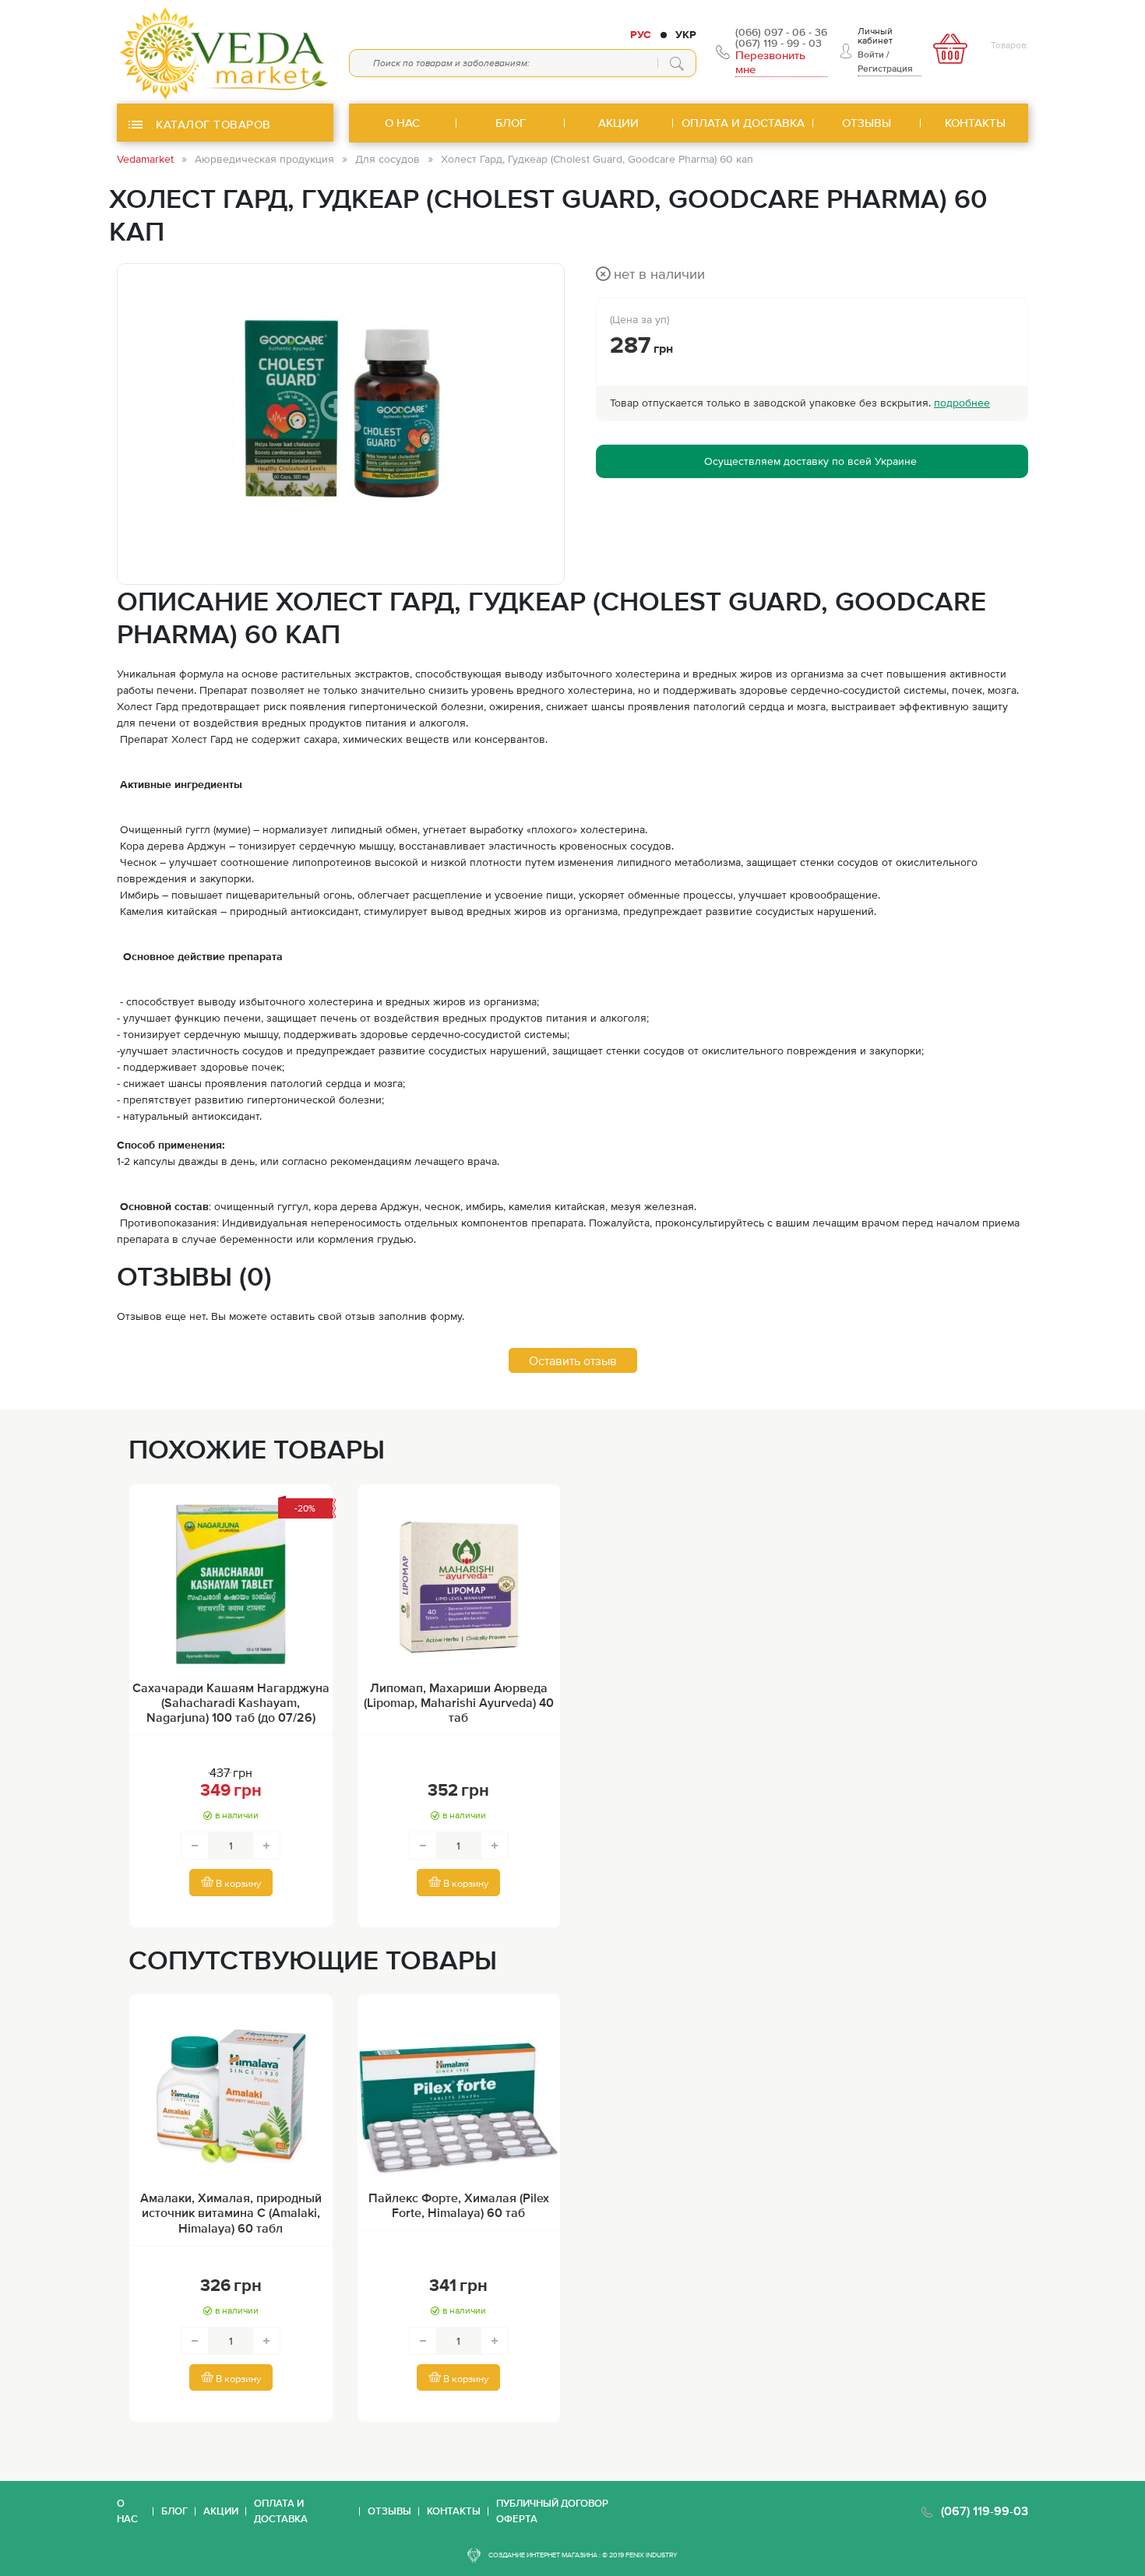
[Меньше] (195, 1846)
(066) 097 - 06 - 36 (781, 32)
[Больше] (266, 1846)
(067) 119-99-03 (985, 2511)
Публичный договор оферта (552, 2511)
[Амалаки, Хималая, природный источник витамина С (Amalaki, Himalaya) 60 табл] (231, 2094)
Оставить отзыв (573, 1360)
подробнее (962, 403)
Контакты (454, 2511)
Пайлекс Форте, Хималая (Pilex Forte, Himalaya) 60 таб (459, 2205)
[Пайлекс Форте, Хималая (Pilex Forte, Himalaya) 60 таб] (459, 2094)
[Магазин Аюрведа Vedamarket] (225, 52)
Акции (221, 2511)
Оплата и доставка (281, 2511)
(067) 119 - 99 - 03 (779, 43)
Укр (686, 34)
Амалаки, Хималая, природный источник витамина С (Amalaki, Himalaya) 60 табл (231, 2212)
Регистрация (885, 69)
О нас (127, 2511)
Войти (871, 55)
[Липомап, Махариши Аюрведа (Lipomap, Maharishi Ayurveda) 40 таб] (459, 1584)
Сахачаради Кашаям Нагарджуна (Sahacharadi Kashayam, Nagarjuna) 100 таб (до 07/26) (231, 1702)
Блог (174, 2511)
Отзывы (389, 2511)
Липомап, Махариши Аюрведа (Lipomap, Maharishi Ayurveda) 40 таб (459, 1702)
